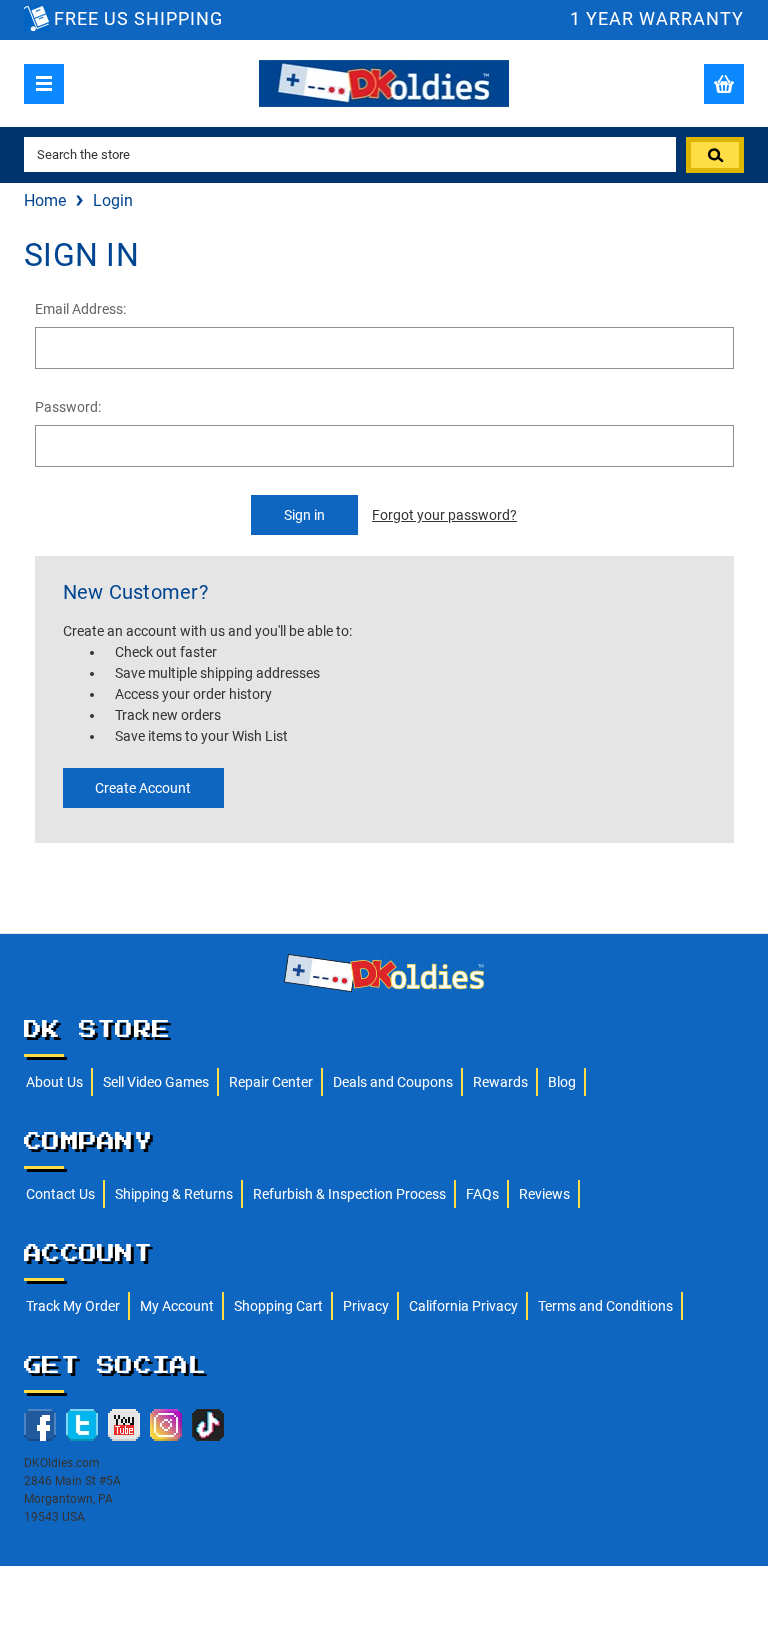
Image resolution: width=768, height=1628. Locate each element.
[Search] (715, 155)
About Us (54, 1082)
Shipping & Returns (174, 1194)
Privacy (366, 1306)
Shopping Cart (278, 1306)
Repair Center (271, 1082)
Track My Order (73, 1306)
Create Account (143, 788)
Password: (68, 407)
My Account (177, 1306)
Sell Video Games (156, 1082)
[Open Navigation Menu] (44, 84)
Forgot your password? (444, 515)
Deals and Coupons (393, 1082)
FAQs (482, 1194)
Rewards (500, 1082)
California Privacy (463, 1306)
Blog (562, 1082)
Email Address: (80, 309)
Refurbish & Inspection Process (349, 1194)
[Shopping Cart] (724, 84)
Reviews (544, 1194)
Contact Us (60, 1194)
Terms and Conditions (605, 1306)
